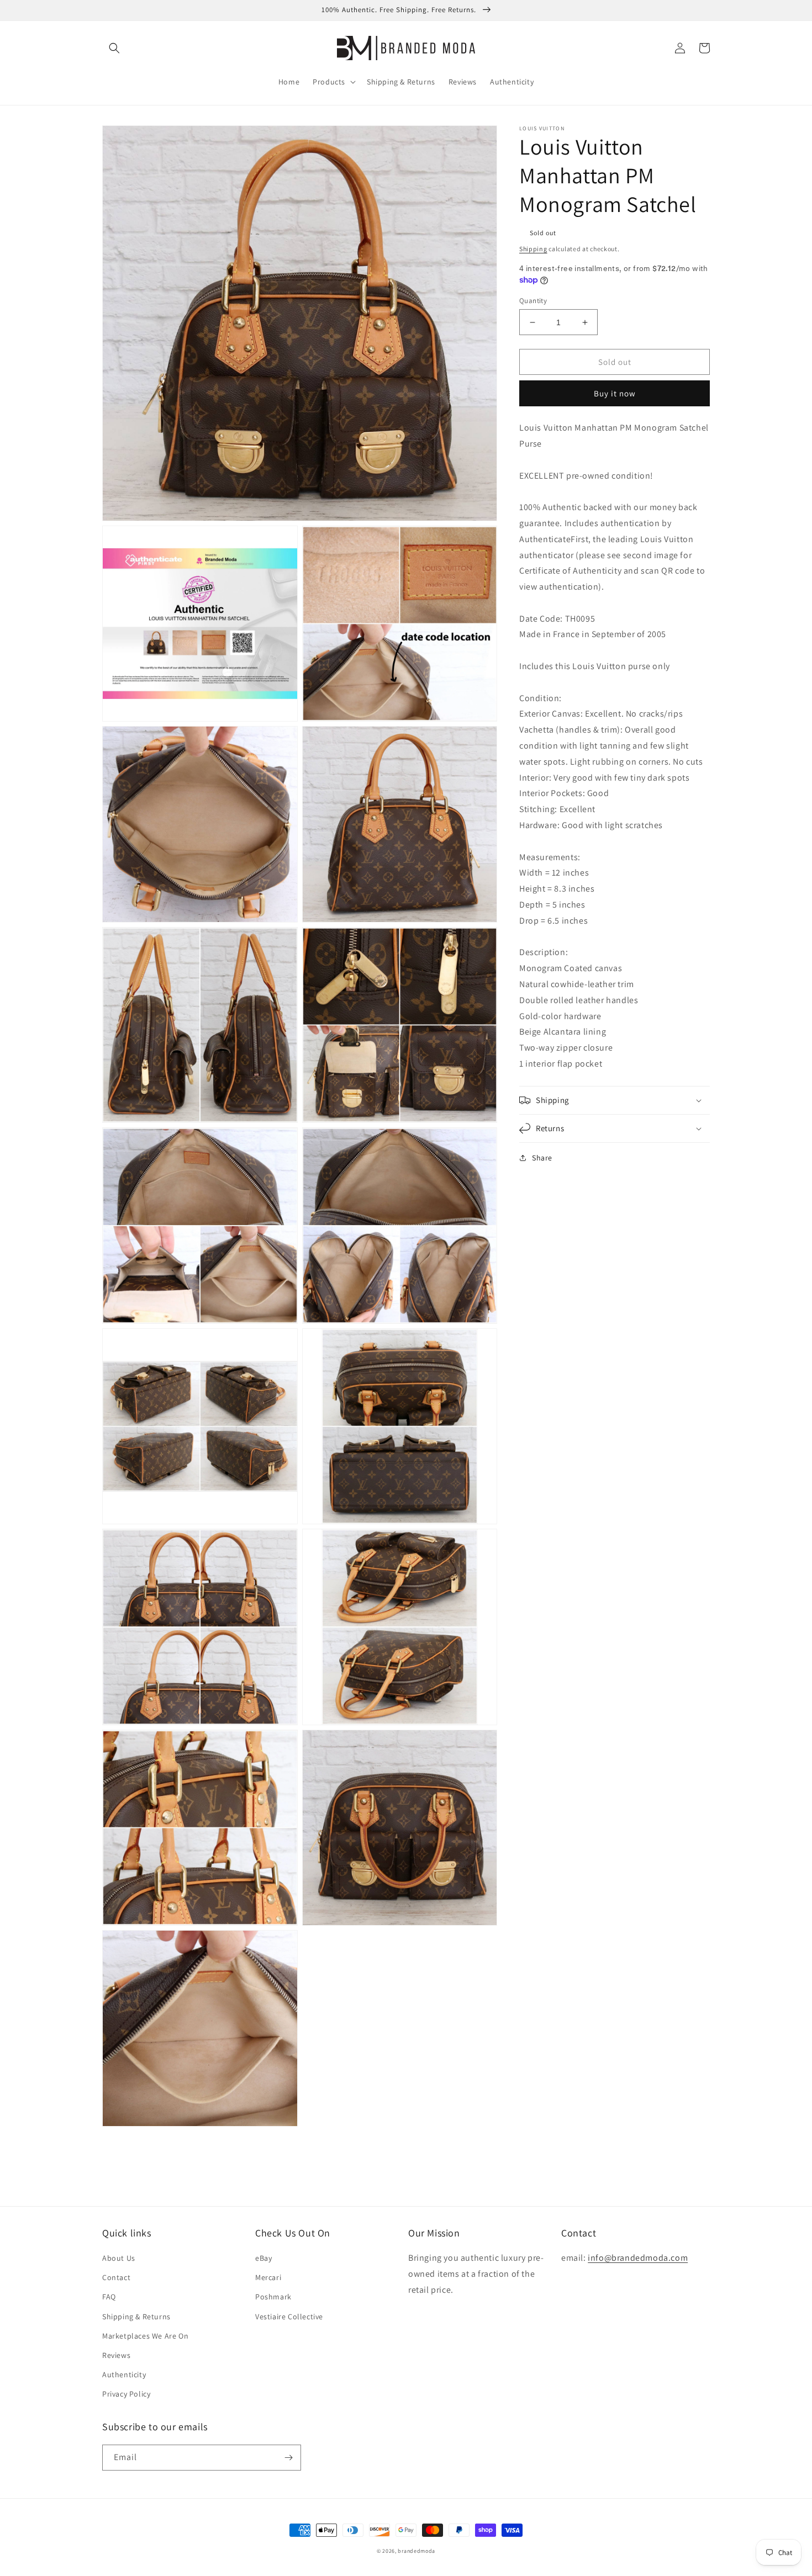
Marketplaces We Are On (145, 2336)
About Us (119, 2258)
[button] (114, 48)
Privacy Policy (126, 2394)
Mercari (268, 2277)
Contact (116, 2277)
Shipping (533, 249)
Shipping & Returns (136, 2317)
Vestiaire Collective (289, 2317)
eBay (263, 2258)
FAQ (109, 2297)
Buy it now (615, 393)
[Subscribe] (288, 2458)
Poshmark (273, 2297)
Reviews (116, 2355)
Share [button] (542, 1158)
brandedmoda (416, 2551)
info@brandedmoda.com (638, 2258)
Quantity (533, 301)
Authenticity (124, 2374)
